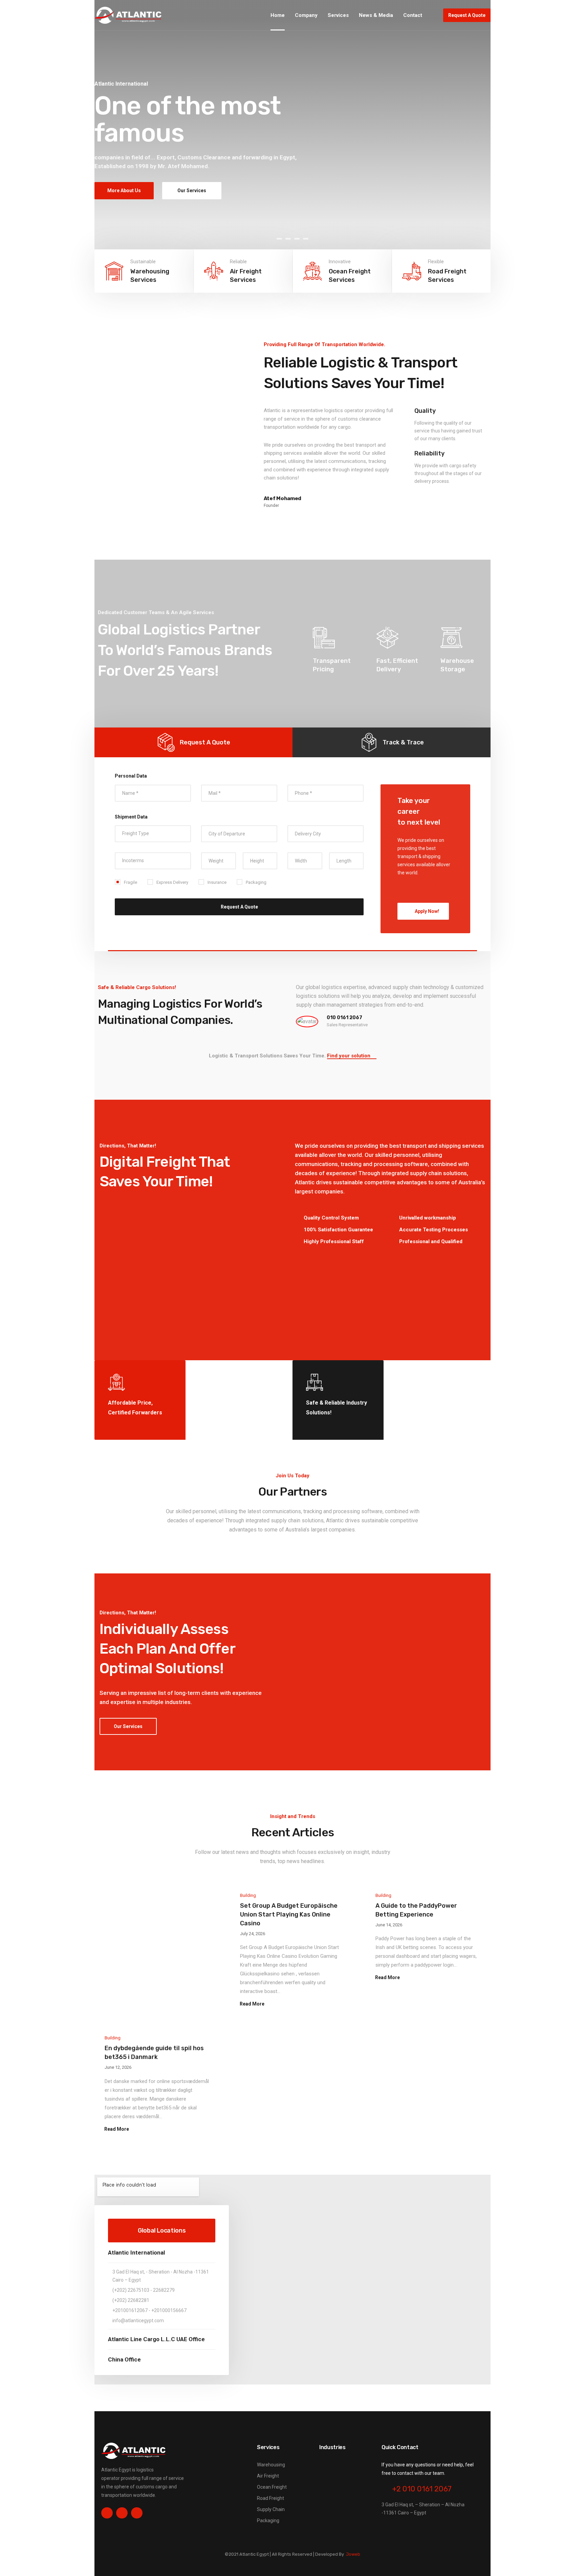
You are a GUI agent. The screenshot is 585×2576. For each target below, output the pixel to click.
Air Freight (268, 2476)
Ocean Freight (272, 2487)
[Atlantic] (128, 15)
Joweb (353, 2554)
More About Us (124, 191)
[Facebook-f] (107, 2513)
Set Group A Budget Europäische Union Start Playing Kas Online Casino (289, 1914)
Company (306, 15)
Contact (413, 15)
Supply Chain (271, 2509)
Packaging (268, 2521)
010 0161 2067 (344, 1018)
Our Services (192, 191)
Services (338, 15)
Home (278, 15)
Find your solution (349, 1056)
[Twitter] (137, 2513)
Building (248, 1895)
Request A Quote (467, 15)
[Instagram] (122, 2513)
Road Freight (270, 2498)
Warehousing (271, 2465)
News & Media (376, 15)
